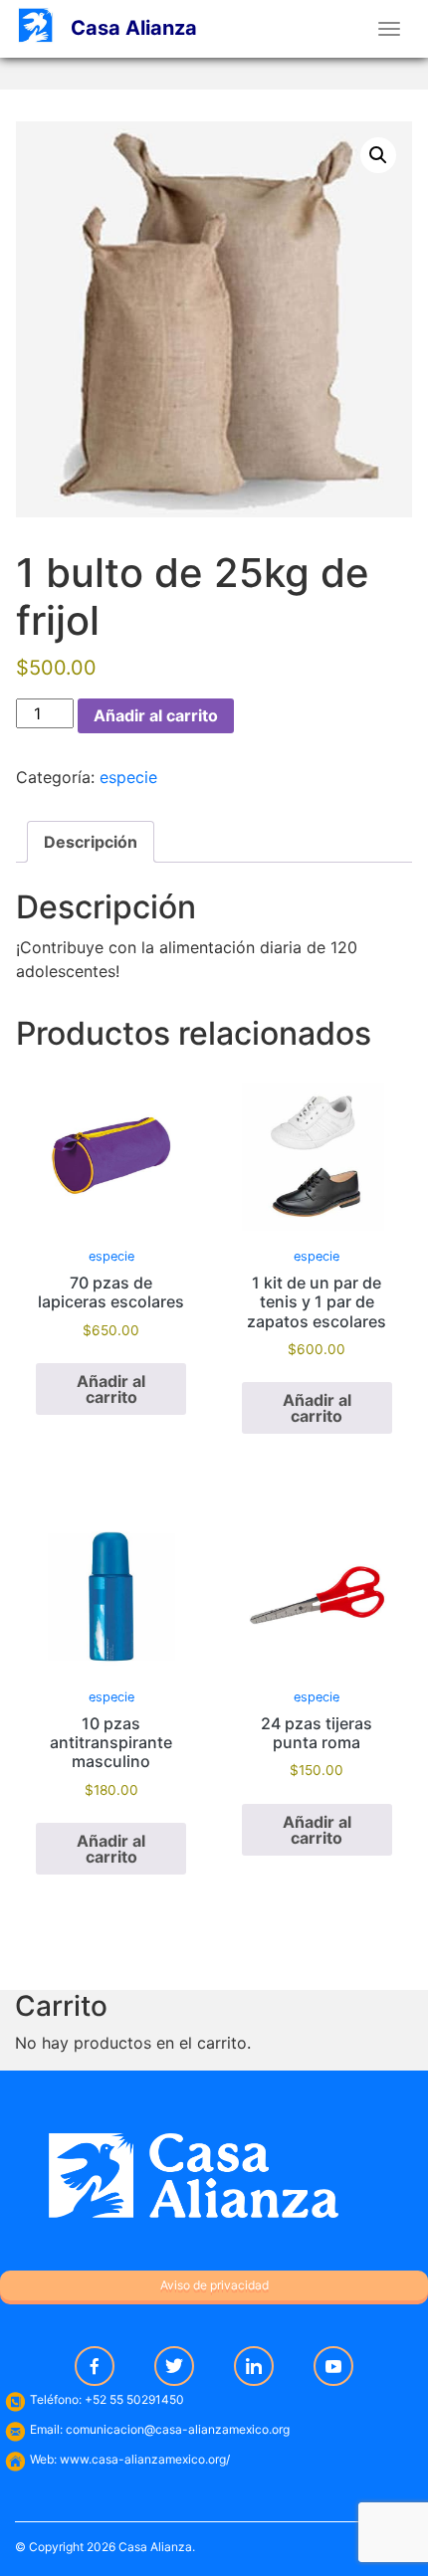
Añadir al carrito (156, 715)
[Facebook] (95, 2366)
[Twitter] (174, 2366)
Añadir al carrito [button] (111, 1389)
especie (128, 777)
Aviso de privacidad (214, 2285)
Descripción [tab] (91, 842)
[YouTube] (333, 2366)
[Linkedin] (254, 2366)
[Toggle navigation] (389, 29)
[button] (378, 155)
